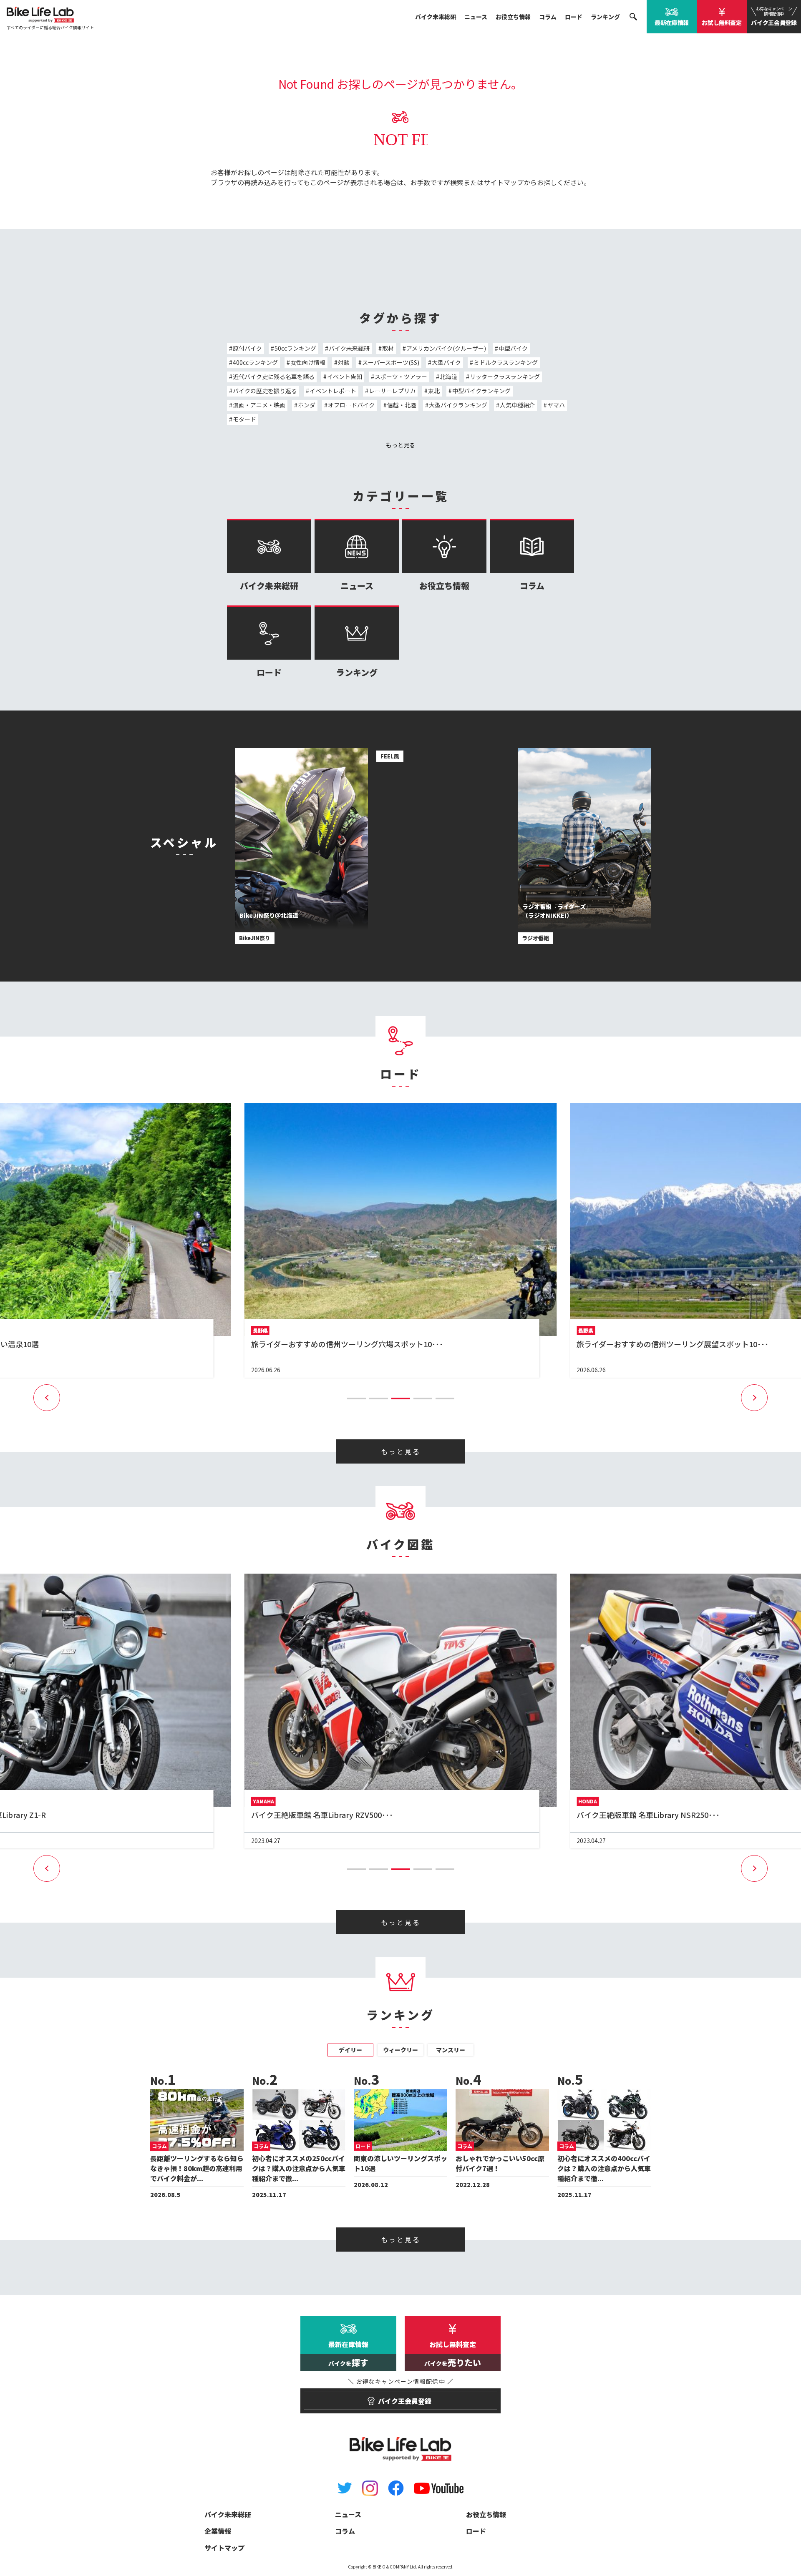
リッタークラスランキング (505, 377)
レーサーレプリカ (392, 391)
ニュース (476, 17)
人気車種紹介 (517, 405)
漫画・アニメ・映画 (259, 405)
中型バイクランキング (481, 391)
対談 (344, 362)
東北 (434, 391)
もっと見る (400, 445)
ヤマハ (556, 405)
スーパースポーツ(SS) (391, 362)
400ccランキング (255, 362)
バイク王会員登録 (774, 16)
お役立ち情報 (513, 17)
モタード (244, 419)
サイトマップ (504, 182)
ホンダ (307, 405)
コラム (548, 17)
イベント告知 (345, 377)
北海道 (448, 377)
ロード (574, 17)
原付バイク (247, 348)
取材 (388, 348)
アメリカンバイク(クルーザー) (446, 348)
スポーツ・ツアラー (401, 377)
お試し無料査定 (722, 23)
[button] (356, 1398)
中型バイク (513, 348)
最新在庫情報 (672, 23)
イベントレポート (333, 391)
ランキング (605, 17)
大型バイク (446, 362)
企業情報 (218, 2531)
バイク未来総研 (436, 17)
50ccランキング (295, 348)
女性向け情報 (308, 362)
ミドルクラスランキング (506, 362)
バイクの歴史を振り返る (265, 391)
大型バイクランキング (458, 405)
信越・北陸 (402, 405)
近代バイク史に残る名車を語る (274, 377)
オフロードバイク (351, 405)
